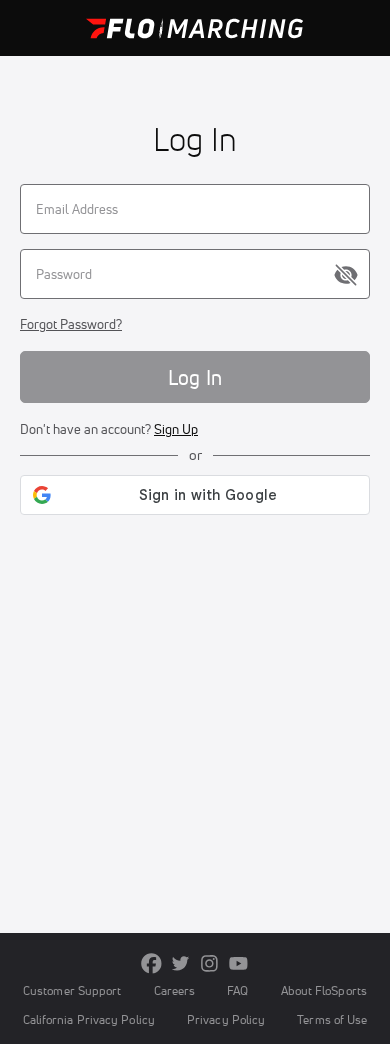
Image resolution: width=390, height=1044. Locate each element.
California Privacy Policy (89, 1019)
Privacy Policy (226, 1019)
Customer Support (72, 990)
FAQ (237, 990)
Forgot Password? (71, 324)
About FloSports (324, 990)
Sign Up (176, 429)
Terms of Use (332, 1019)
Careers (175, 990)
